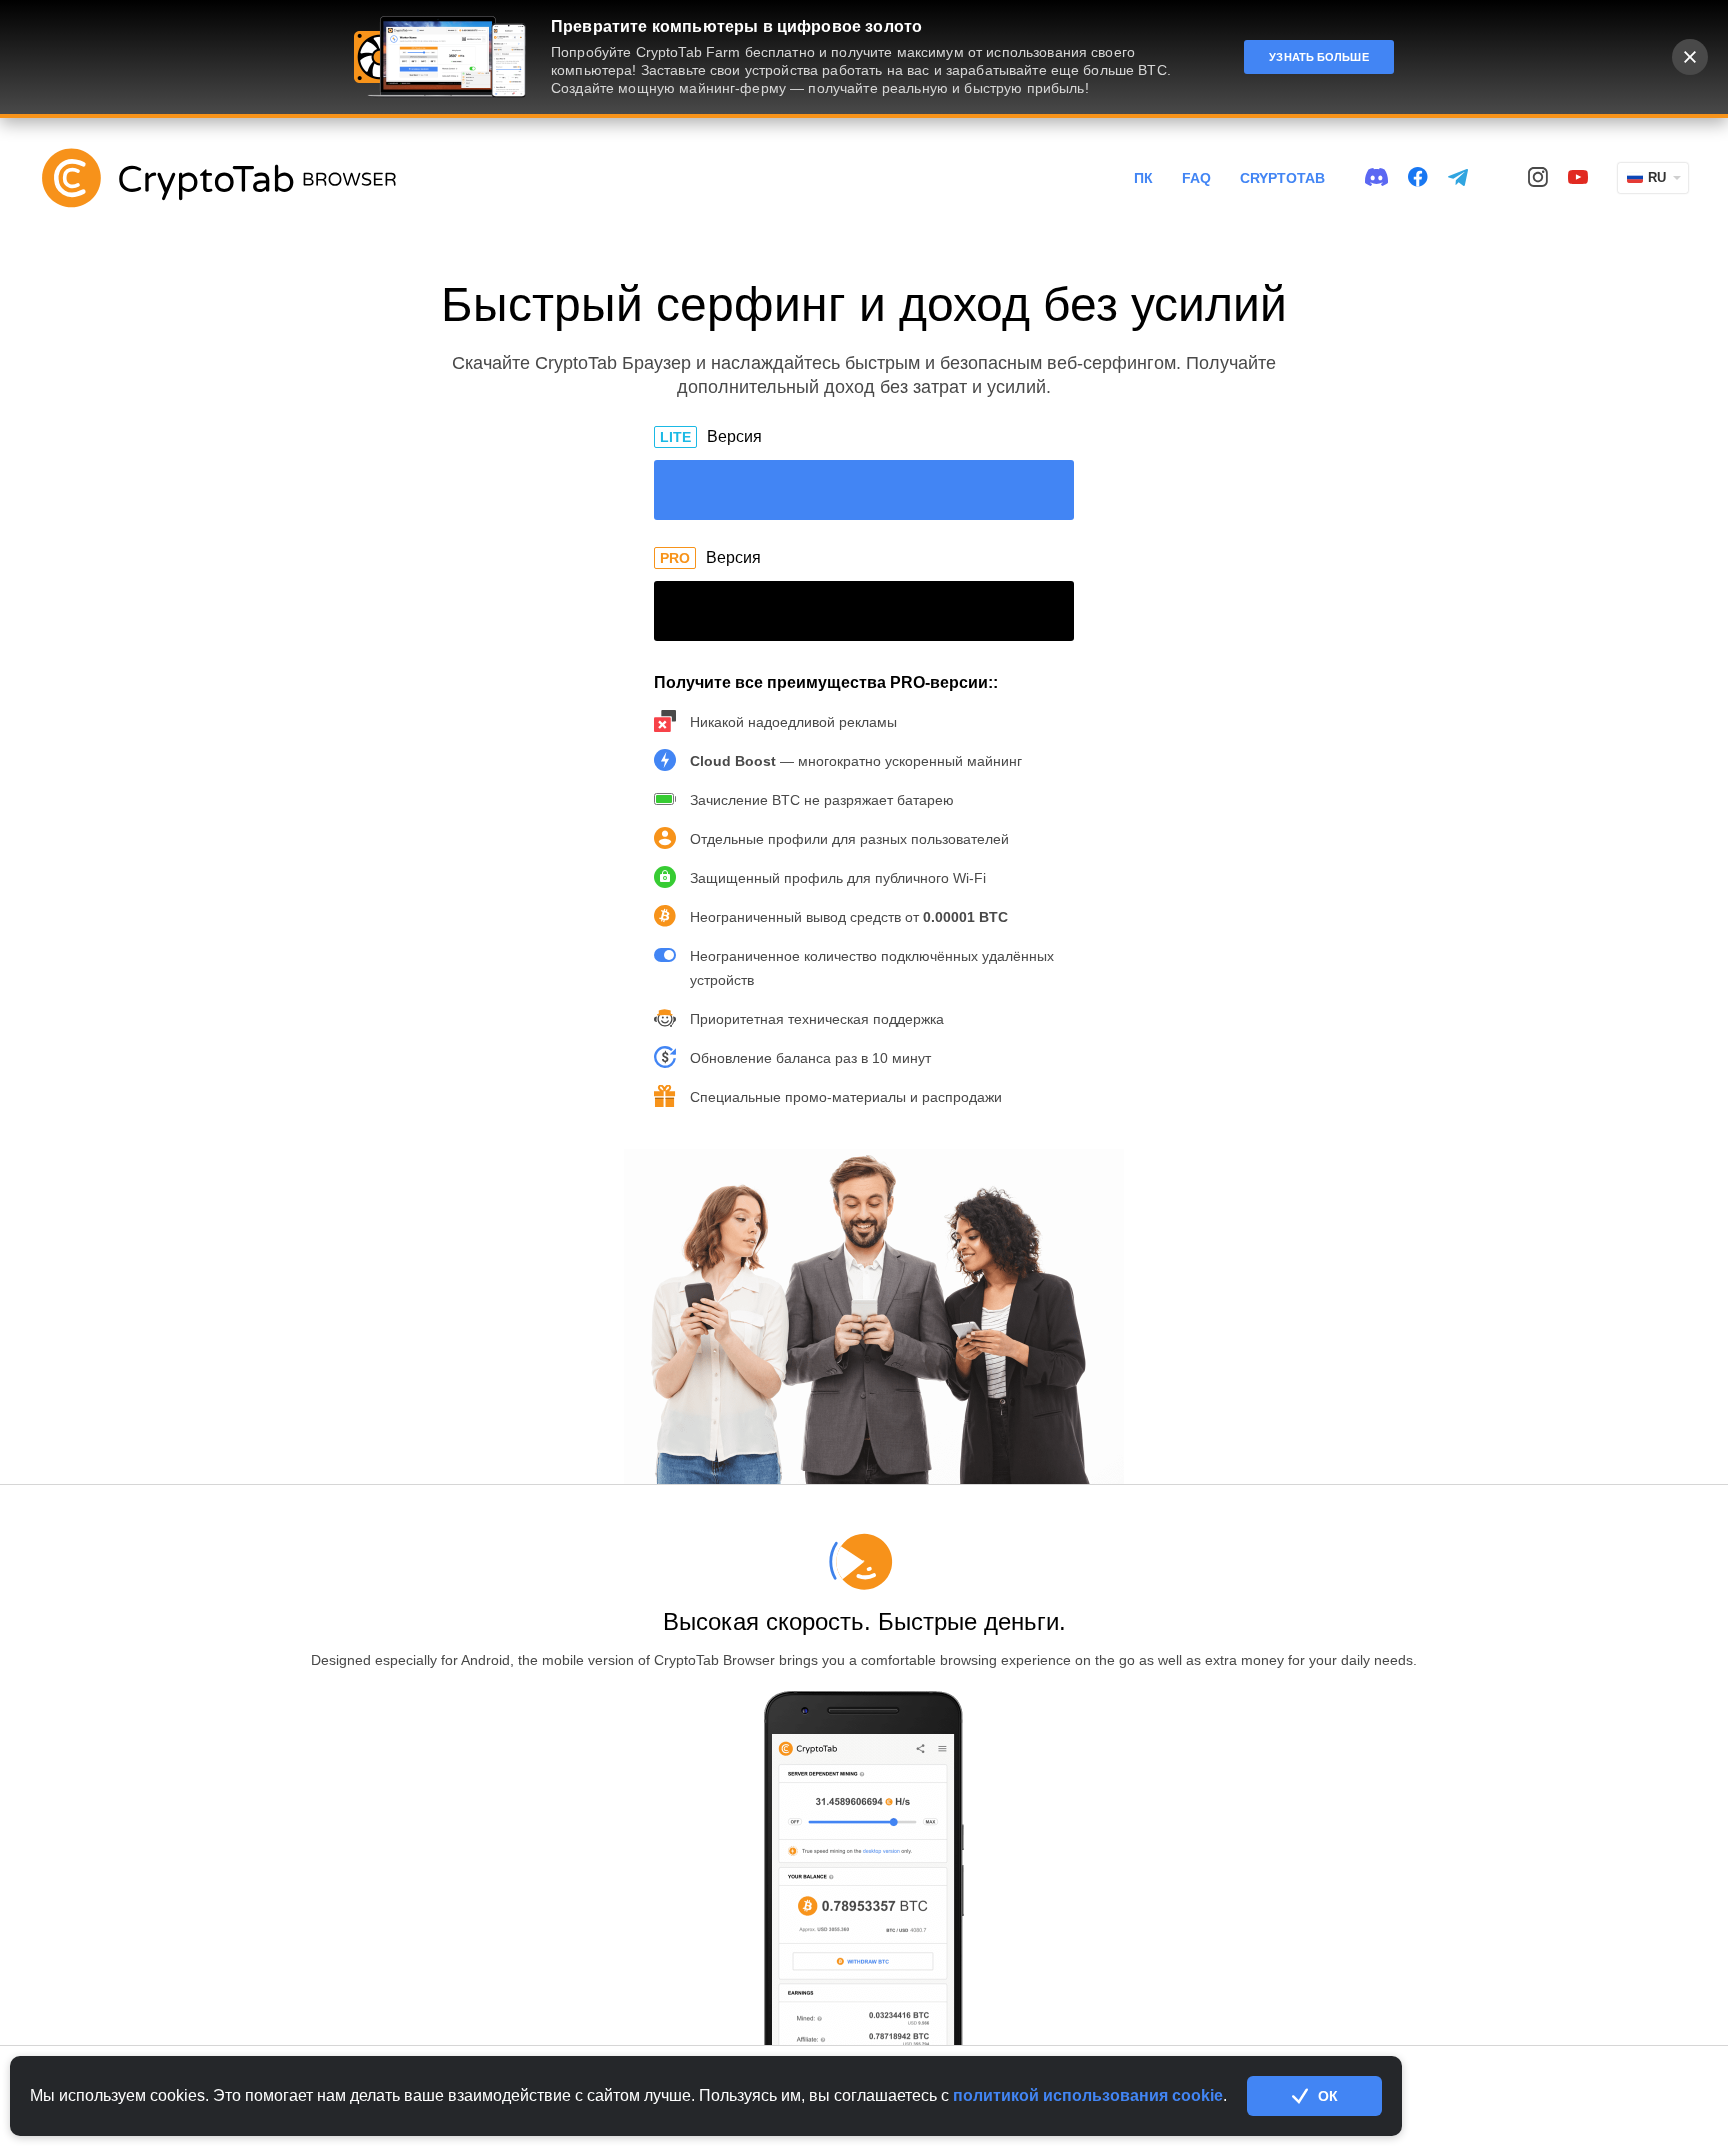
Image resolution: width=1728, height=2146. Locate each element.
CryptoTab (1282, 178)
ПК (1143, 178)
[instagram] (1538, 178)
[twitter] (1498, 178)
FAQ (1196, 178)
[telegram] (1458, 178)
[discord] (1376, 178)
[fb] (1418, 178)
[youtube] (1578, 178)
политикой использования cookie (1088, 2095)
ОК (1328, 2096)
